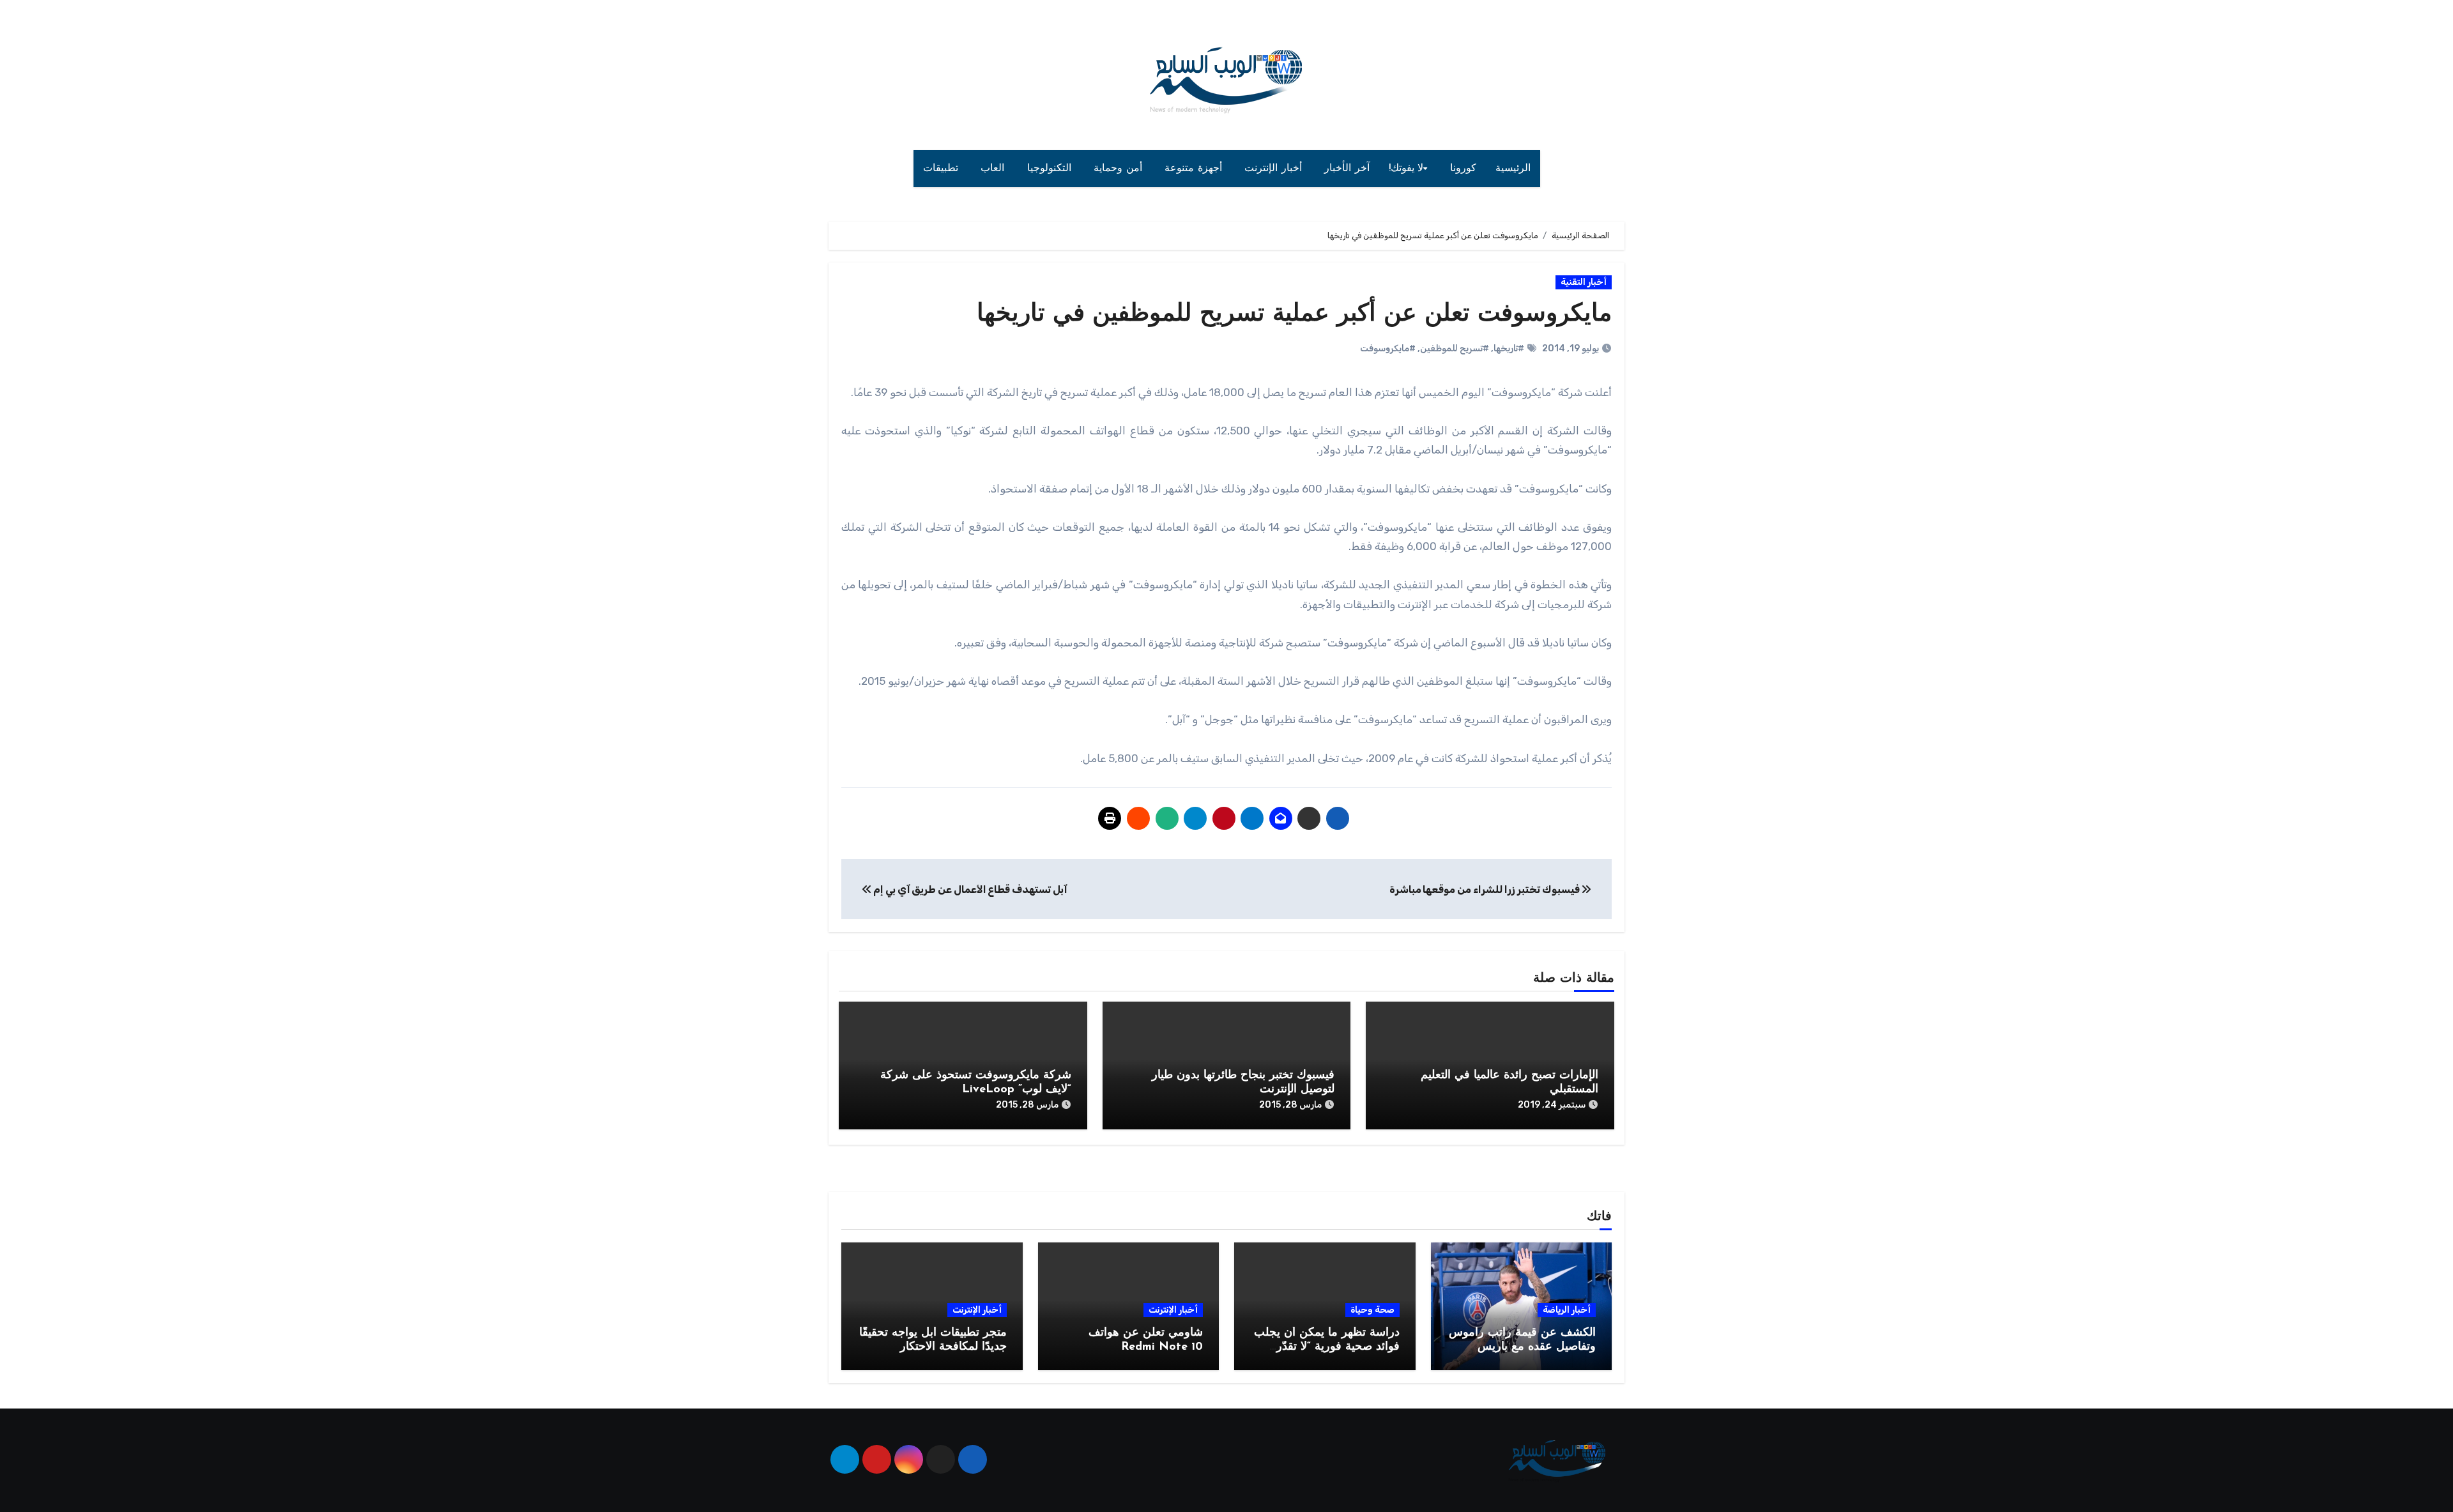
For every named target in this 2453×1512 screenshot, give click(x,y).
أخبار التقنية (1584, 282)
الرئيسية (1513, 169)
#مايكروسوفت (1388, 348)
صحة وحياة (1372, 1310)
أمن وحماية (1120, 169)
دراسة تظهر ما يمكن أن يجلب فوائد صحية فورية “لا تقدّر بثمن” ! (1327, 1347)
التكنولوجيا (1051, 169)
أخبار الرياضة (1567, 1310)
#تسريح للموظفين (1455, 348)
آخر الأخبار (1347, 169)
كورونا (1463, 169)
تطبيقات (943, 169)
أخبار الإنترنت (1275, 169)
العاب (994, 169)
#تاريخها (1509, 348)
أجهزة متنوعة (1195, 169)
